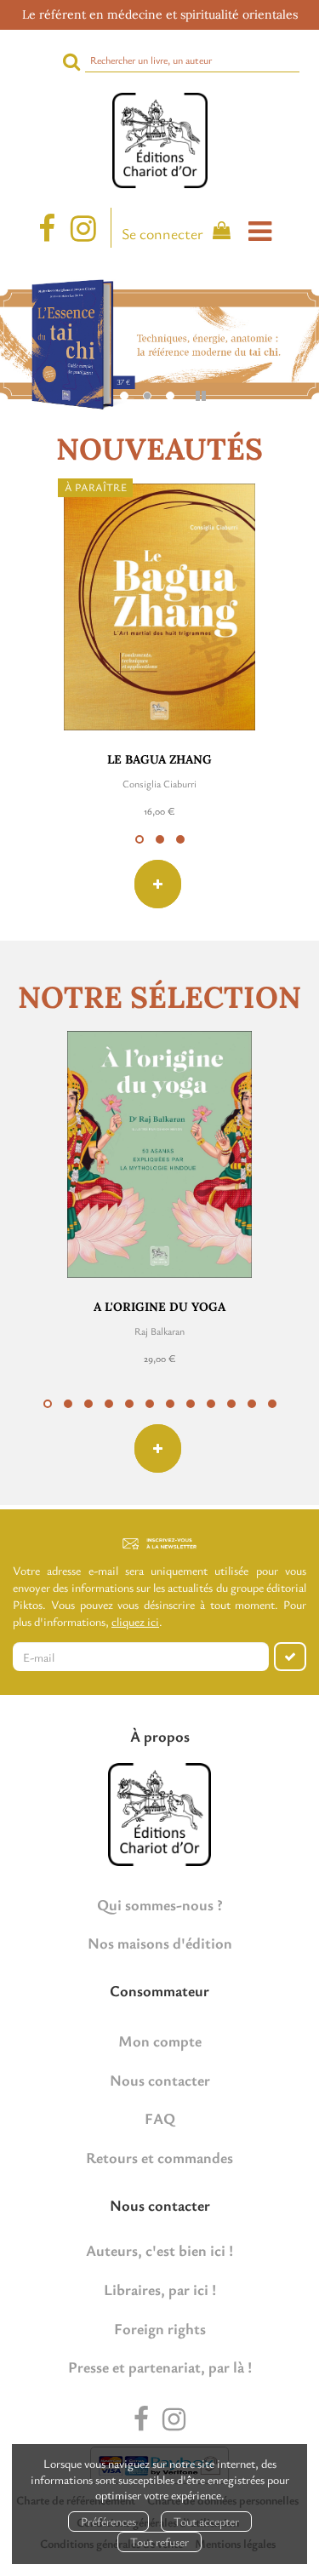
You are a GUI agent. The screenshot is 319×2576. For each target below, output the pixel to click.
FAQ (160, 2118)
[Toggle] (260, 231)
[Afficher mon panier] (218, 233)
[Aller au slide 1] (124, 396)
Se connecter (162, 233)
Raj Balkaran (159, 1331)
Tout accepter (206, 2521)
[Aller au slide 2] (147, 396)
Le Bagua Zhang (159, 759)
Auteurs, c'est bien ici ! (159, 2250)
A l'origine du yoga (159, 1307)
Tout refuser (159, 2542)
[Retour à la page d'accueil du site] (159, 140)
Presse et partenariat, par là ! (160, 2367)
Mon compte (160, 2041)
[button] (140, 839)
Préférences (108, 2521)
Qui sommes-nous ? (160, 1904)
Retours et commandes (159, 2157)
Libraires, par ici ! (160, 2289)
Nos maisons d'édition (160, 1943)
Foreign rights (160, 2328)
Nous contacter (160, 2080)
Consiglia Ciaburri (159, 783)
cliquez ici (135, 1621)
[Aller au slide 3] (170, 396)
